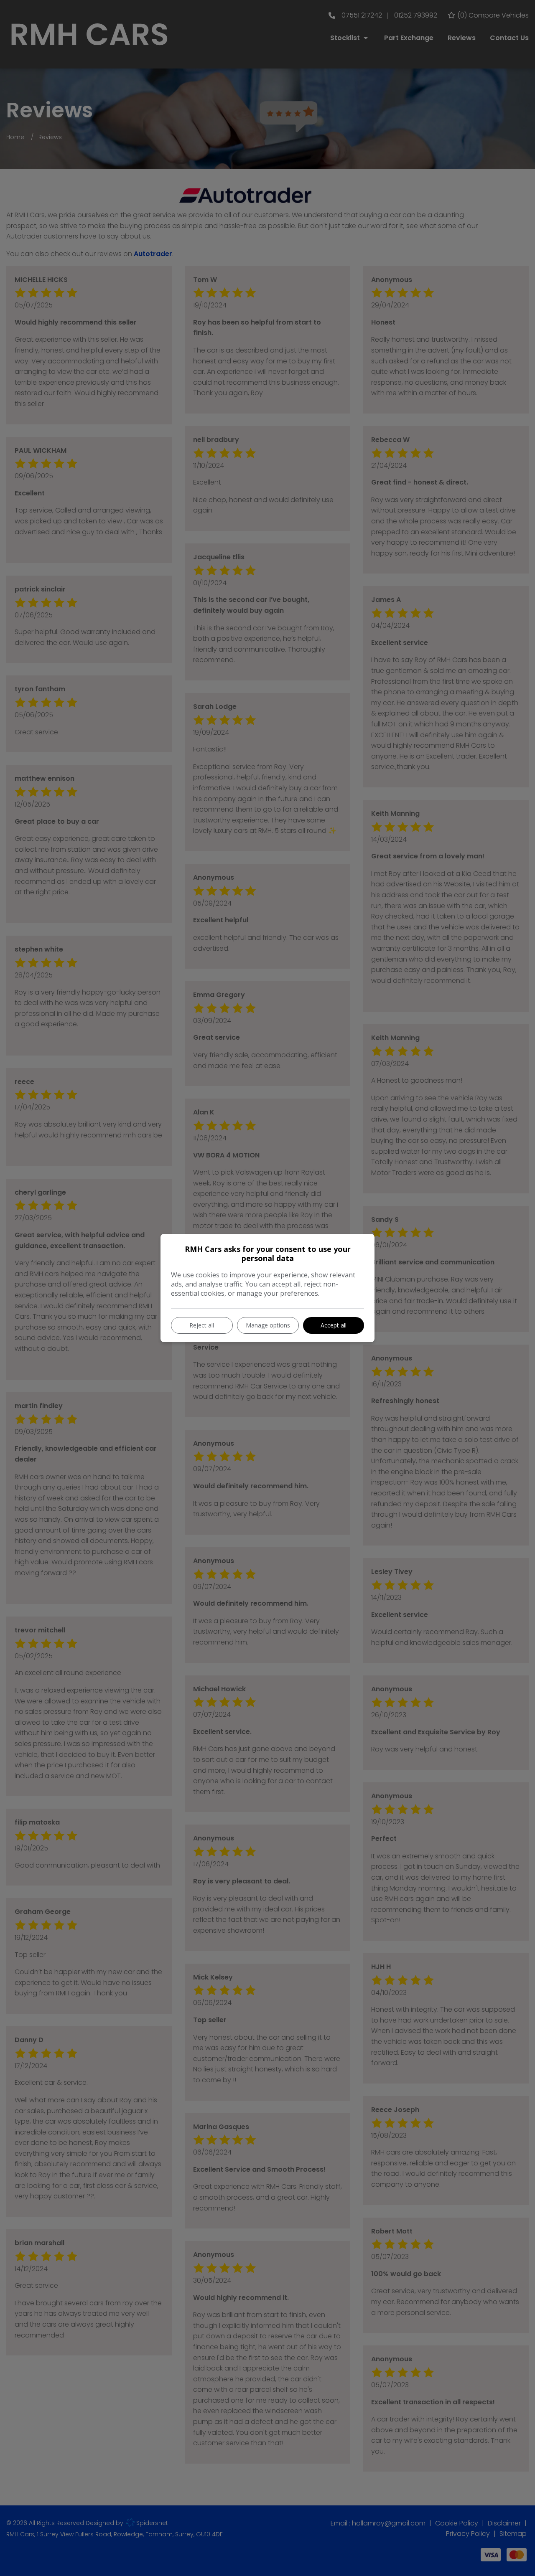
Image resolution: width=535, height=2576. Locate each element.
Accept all (334, 1325)
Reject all (202, 1325)
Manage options (268, 1325)
